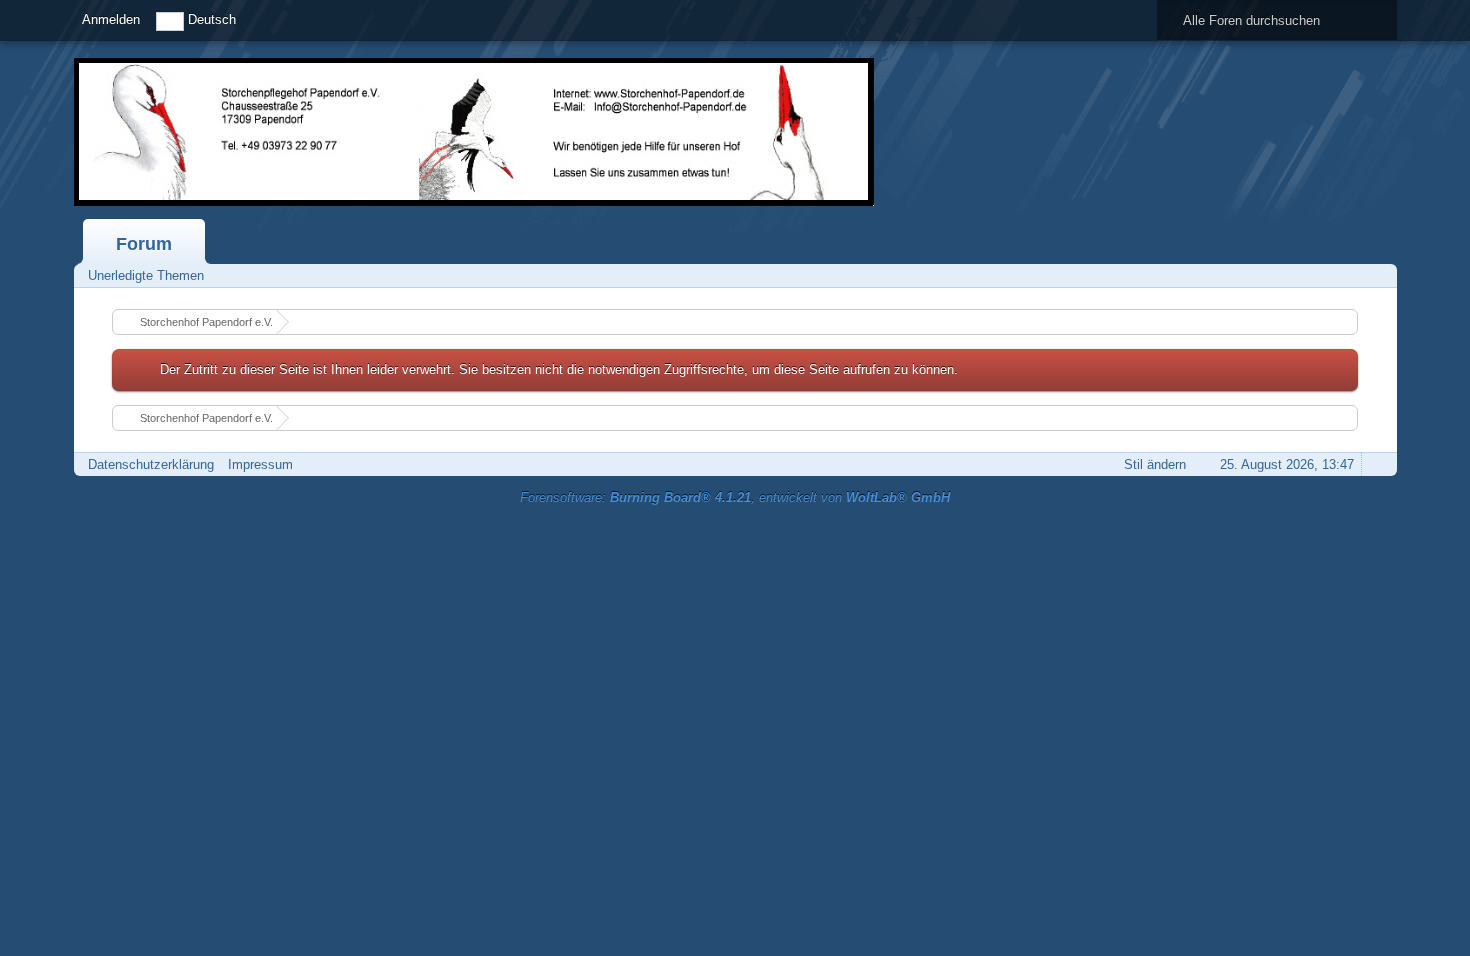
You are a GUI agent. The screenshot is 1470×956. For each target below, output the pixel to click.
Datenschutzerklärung (151, 464)
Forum (144, 244)
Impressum (260, 464)
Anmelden (111, 19)
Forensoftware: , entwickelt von (735, 497)
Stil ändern (1155, 464)
